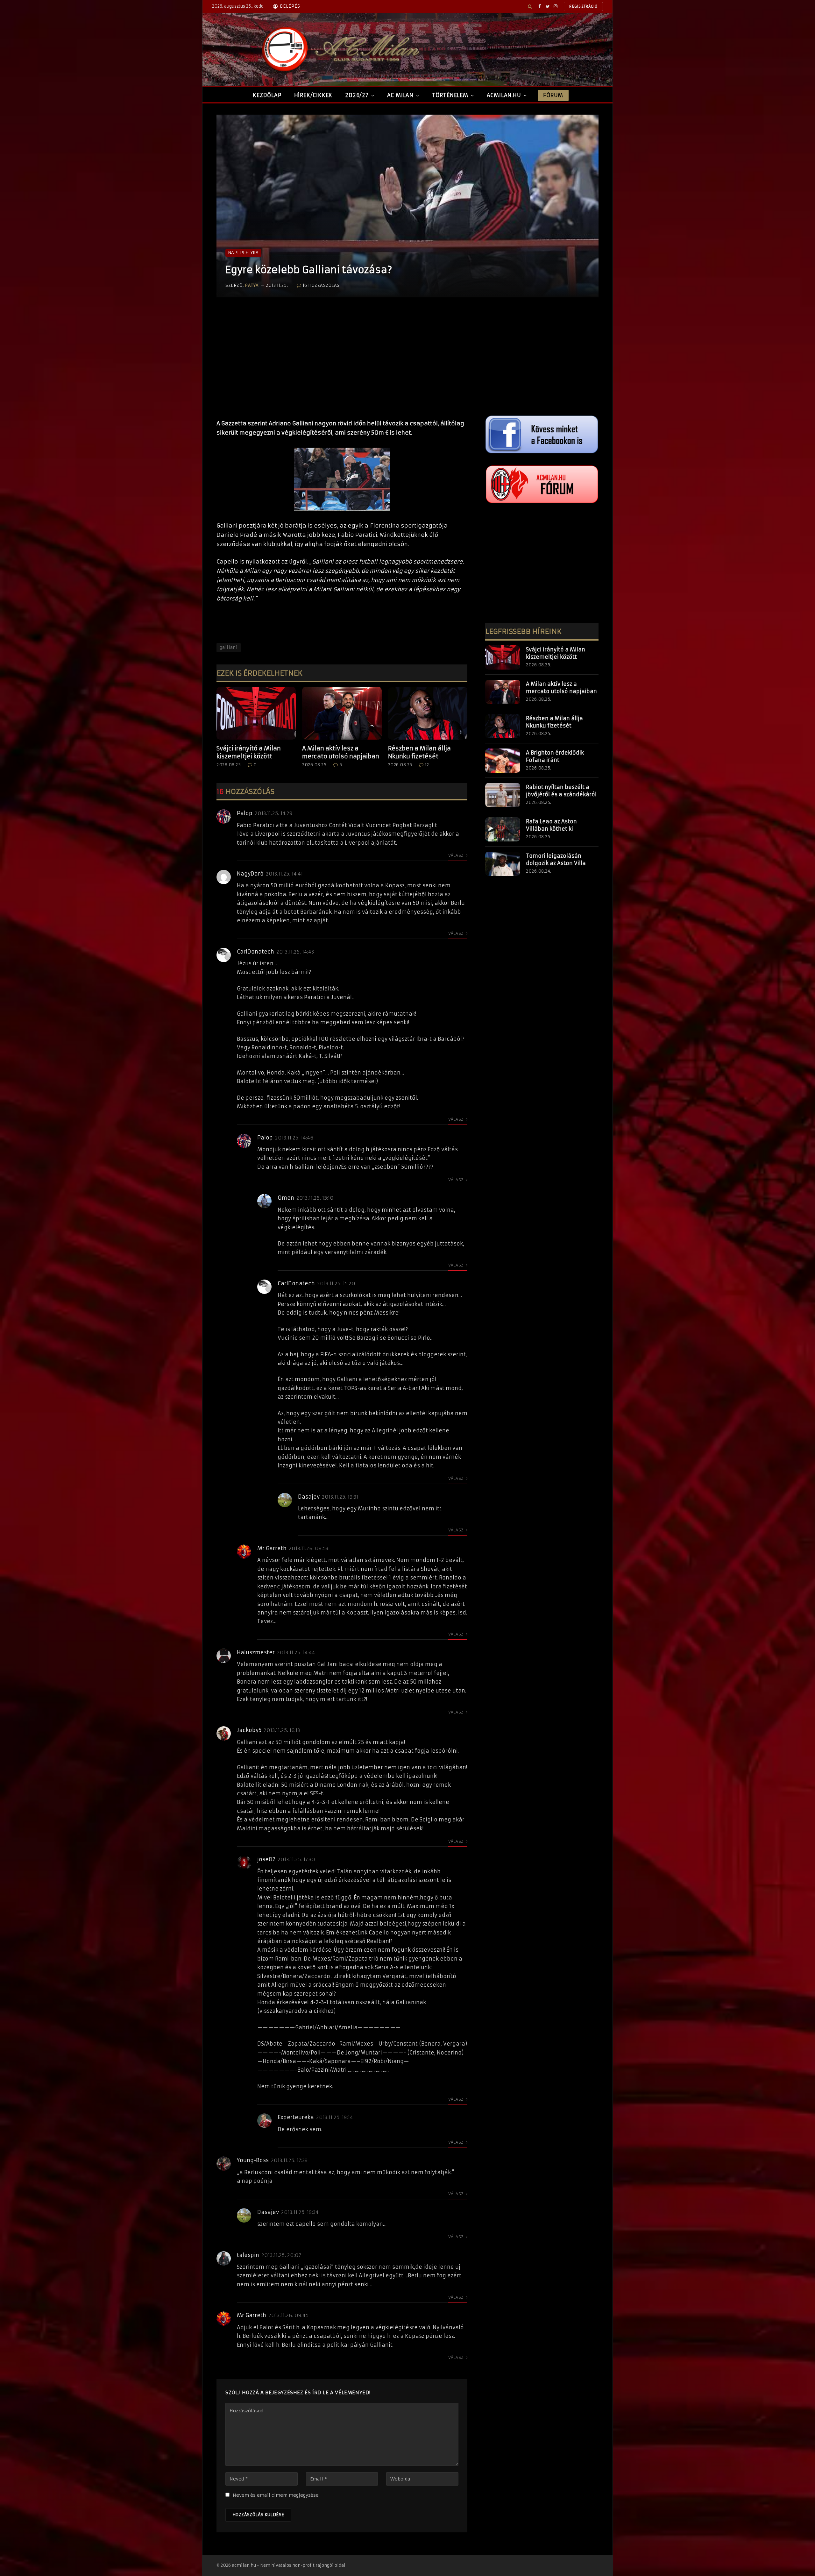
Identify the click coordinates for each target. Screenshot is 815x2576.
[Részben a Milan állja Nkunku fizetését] (428, 713)
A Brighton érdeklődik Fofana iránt (555, 756)
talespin (248, 2255)
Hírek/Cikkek (313, 95)
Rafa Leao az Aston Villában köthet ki (551, 825)
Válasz (456, 855)
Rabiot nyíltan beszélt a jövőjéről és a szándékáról (561, 791)
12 (427, 765)
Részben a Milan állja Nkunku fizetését (419, 752)
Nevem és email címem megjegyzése (276, 2495)
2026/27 (357, 95)
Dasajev (309, 1497)
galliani (229, 647)
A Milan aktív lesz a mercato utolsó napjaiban (341, 752)
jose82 (266, 1859)
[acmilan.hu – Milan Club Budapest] (339, 49)
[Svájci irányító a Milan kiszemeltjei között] (256, 713)
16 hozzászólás (321, 285)
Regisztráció (583, 6)
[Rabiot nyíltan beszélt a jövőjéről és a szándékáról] (503, 795)
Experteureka (296, 2117)
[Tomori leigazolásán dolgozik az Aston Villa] (503, 864)
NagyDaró (250, 874)
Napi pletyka (243, 253)
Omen (286, 1198)
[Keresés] (530, 6)
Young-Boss (253, 2160)
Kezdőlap (267, 95)
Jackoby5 (249, 1730)
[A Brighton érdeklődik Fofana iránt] (503, 761)
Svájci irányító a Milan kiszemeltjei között (249, 752)
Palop (245, 813)
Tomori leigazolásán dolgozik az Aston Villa (556, 859)
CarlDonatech (255, 952)
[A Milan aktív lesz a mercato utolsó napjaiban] (342, 713)
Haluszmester (256, 1652)
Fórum (553, 95)
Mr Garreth (272, 1548)
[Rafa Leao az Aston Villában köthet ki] (503, 829)
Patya (252, 285)
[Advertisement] (342, 365)
